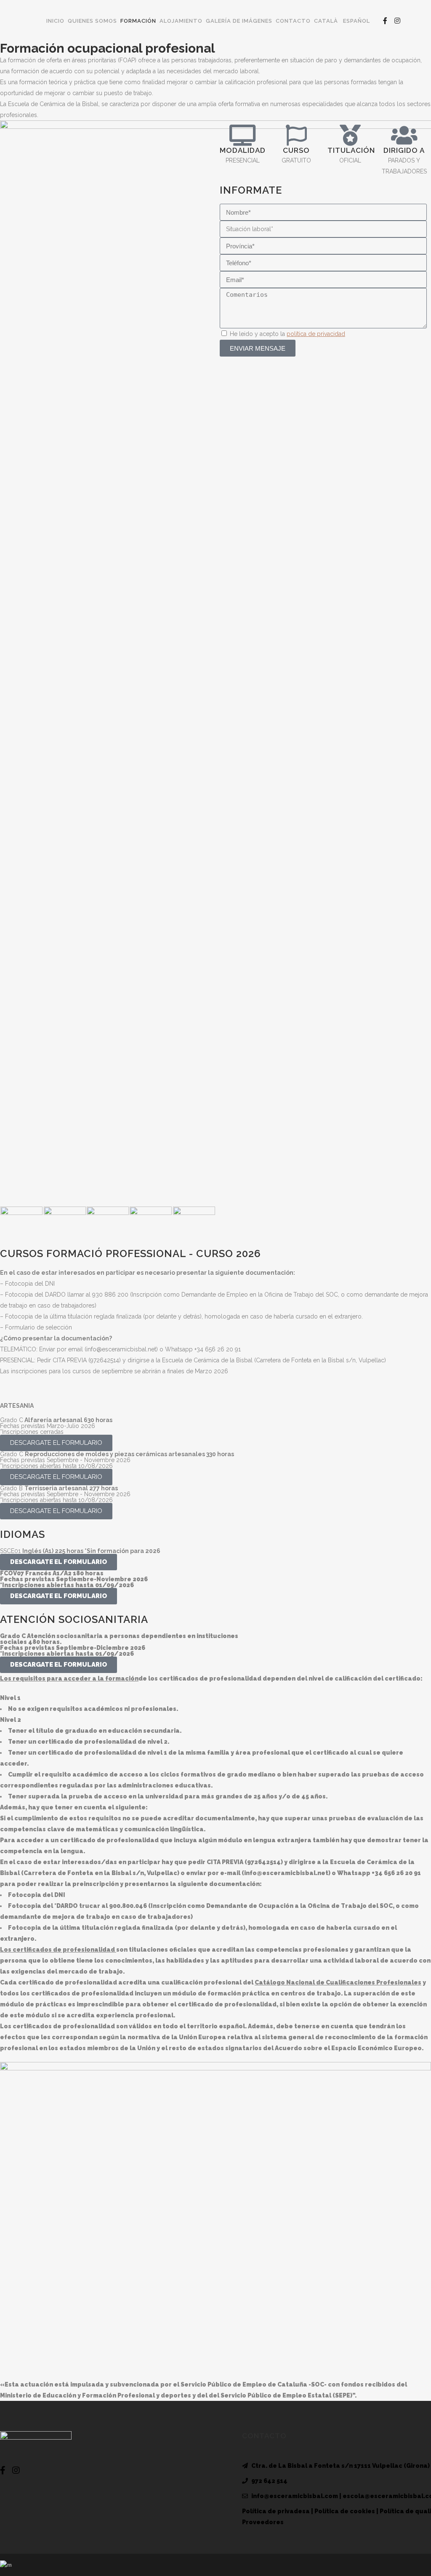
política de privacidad (316, 334)
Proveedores (263, 2522)
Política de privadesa (276, 2511)
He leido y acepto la (287, 334)
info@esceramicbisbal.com (295, 2496)
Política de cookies (345, 2511)
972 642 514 (269, 2481)
